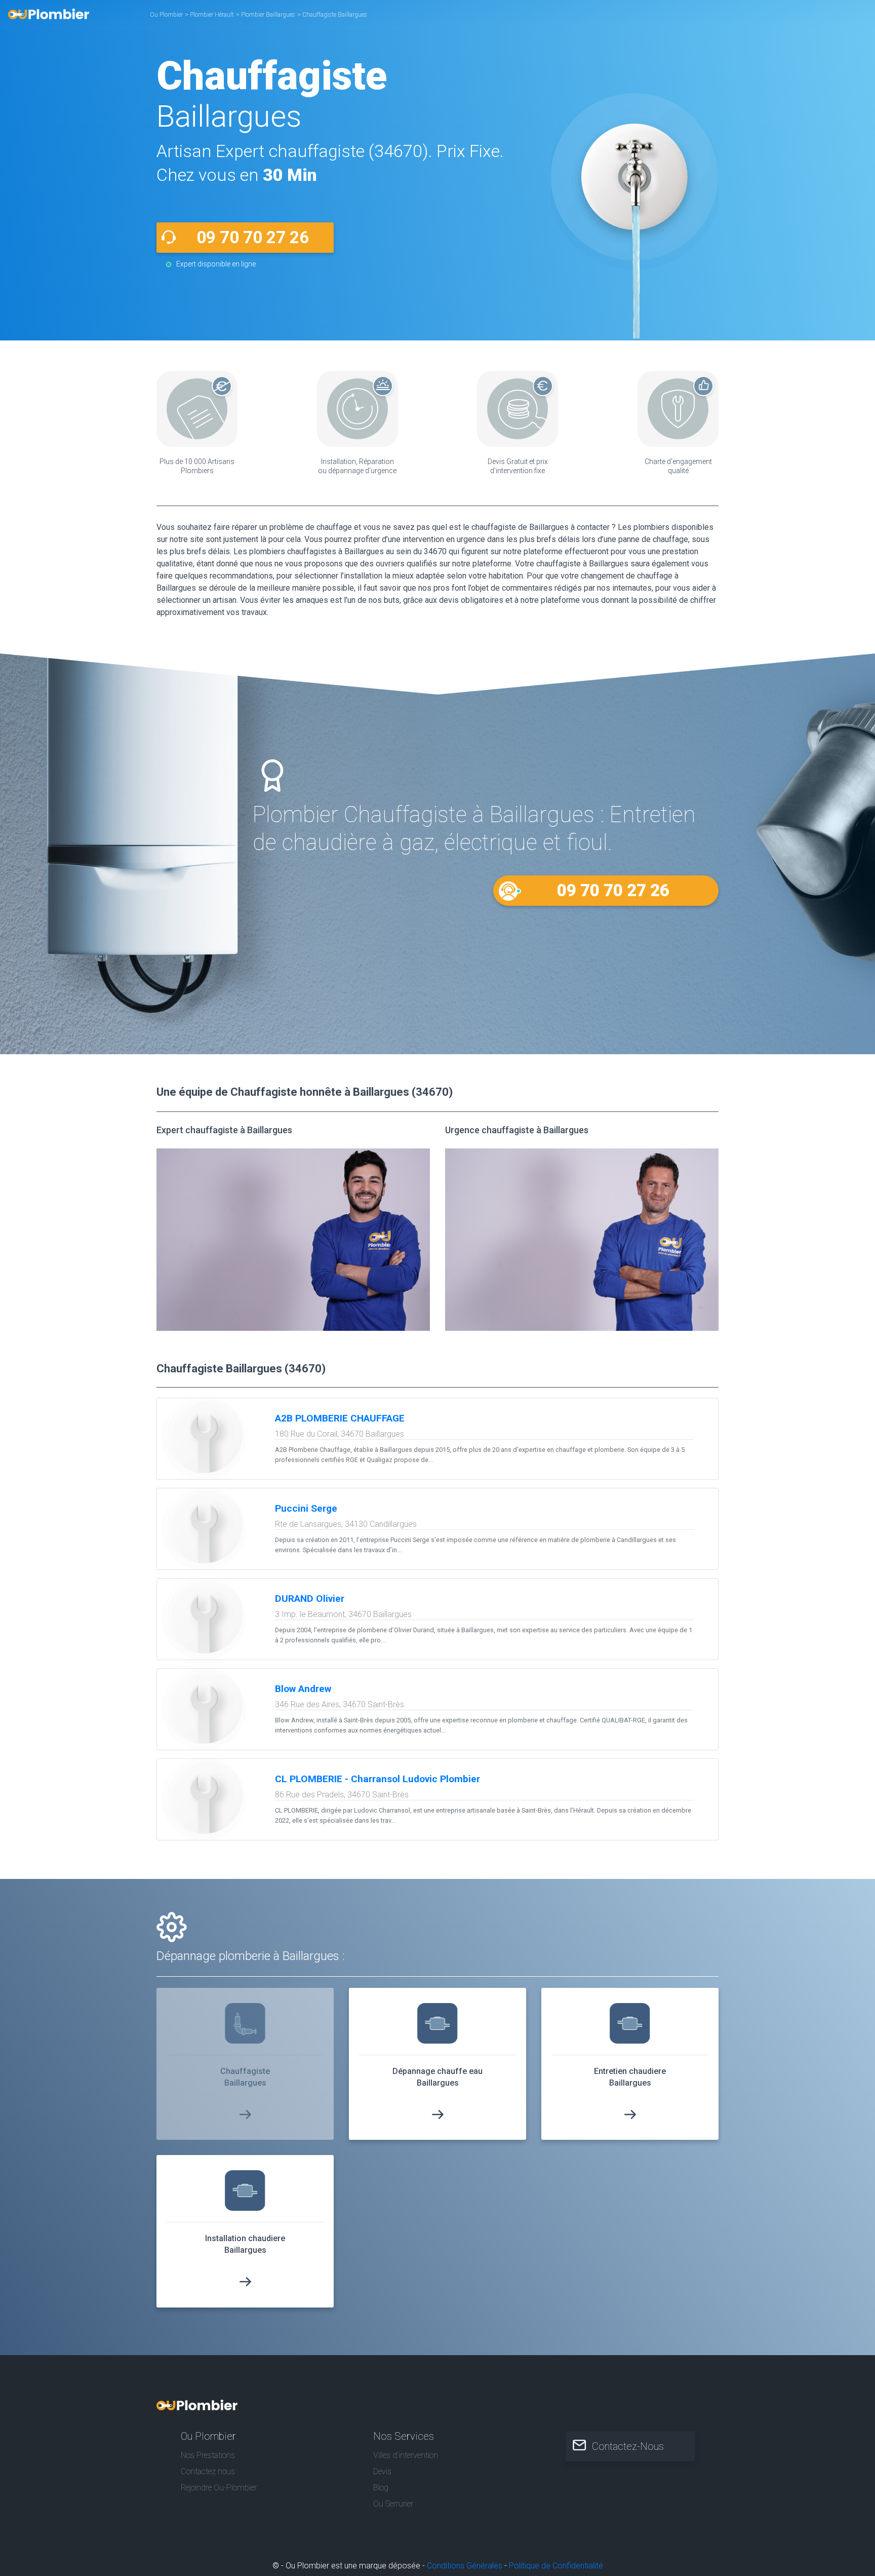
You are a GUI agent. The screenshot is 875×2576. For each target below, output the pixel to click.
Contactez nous (208, 2471)
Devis (382, 2471)
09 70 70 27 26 (253, 237)
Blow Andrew (303, 1689)
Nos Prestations (208, 2455)
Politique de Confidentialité (556, 2566)
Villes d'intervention (406, 2455)
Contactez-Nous (628, 2446)
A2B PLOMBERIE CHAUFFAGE (340, 1418)
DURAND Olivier (310, 1599)
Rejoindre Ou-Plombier (219, 2488)
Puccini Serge (306, 1508)
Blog (381, 2488)
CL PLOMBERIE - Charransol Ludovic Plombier (377, 1779)
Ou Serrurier (393, 2504)
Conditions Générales (465, 2566)
